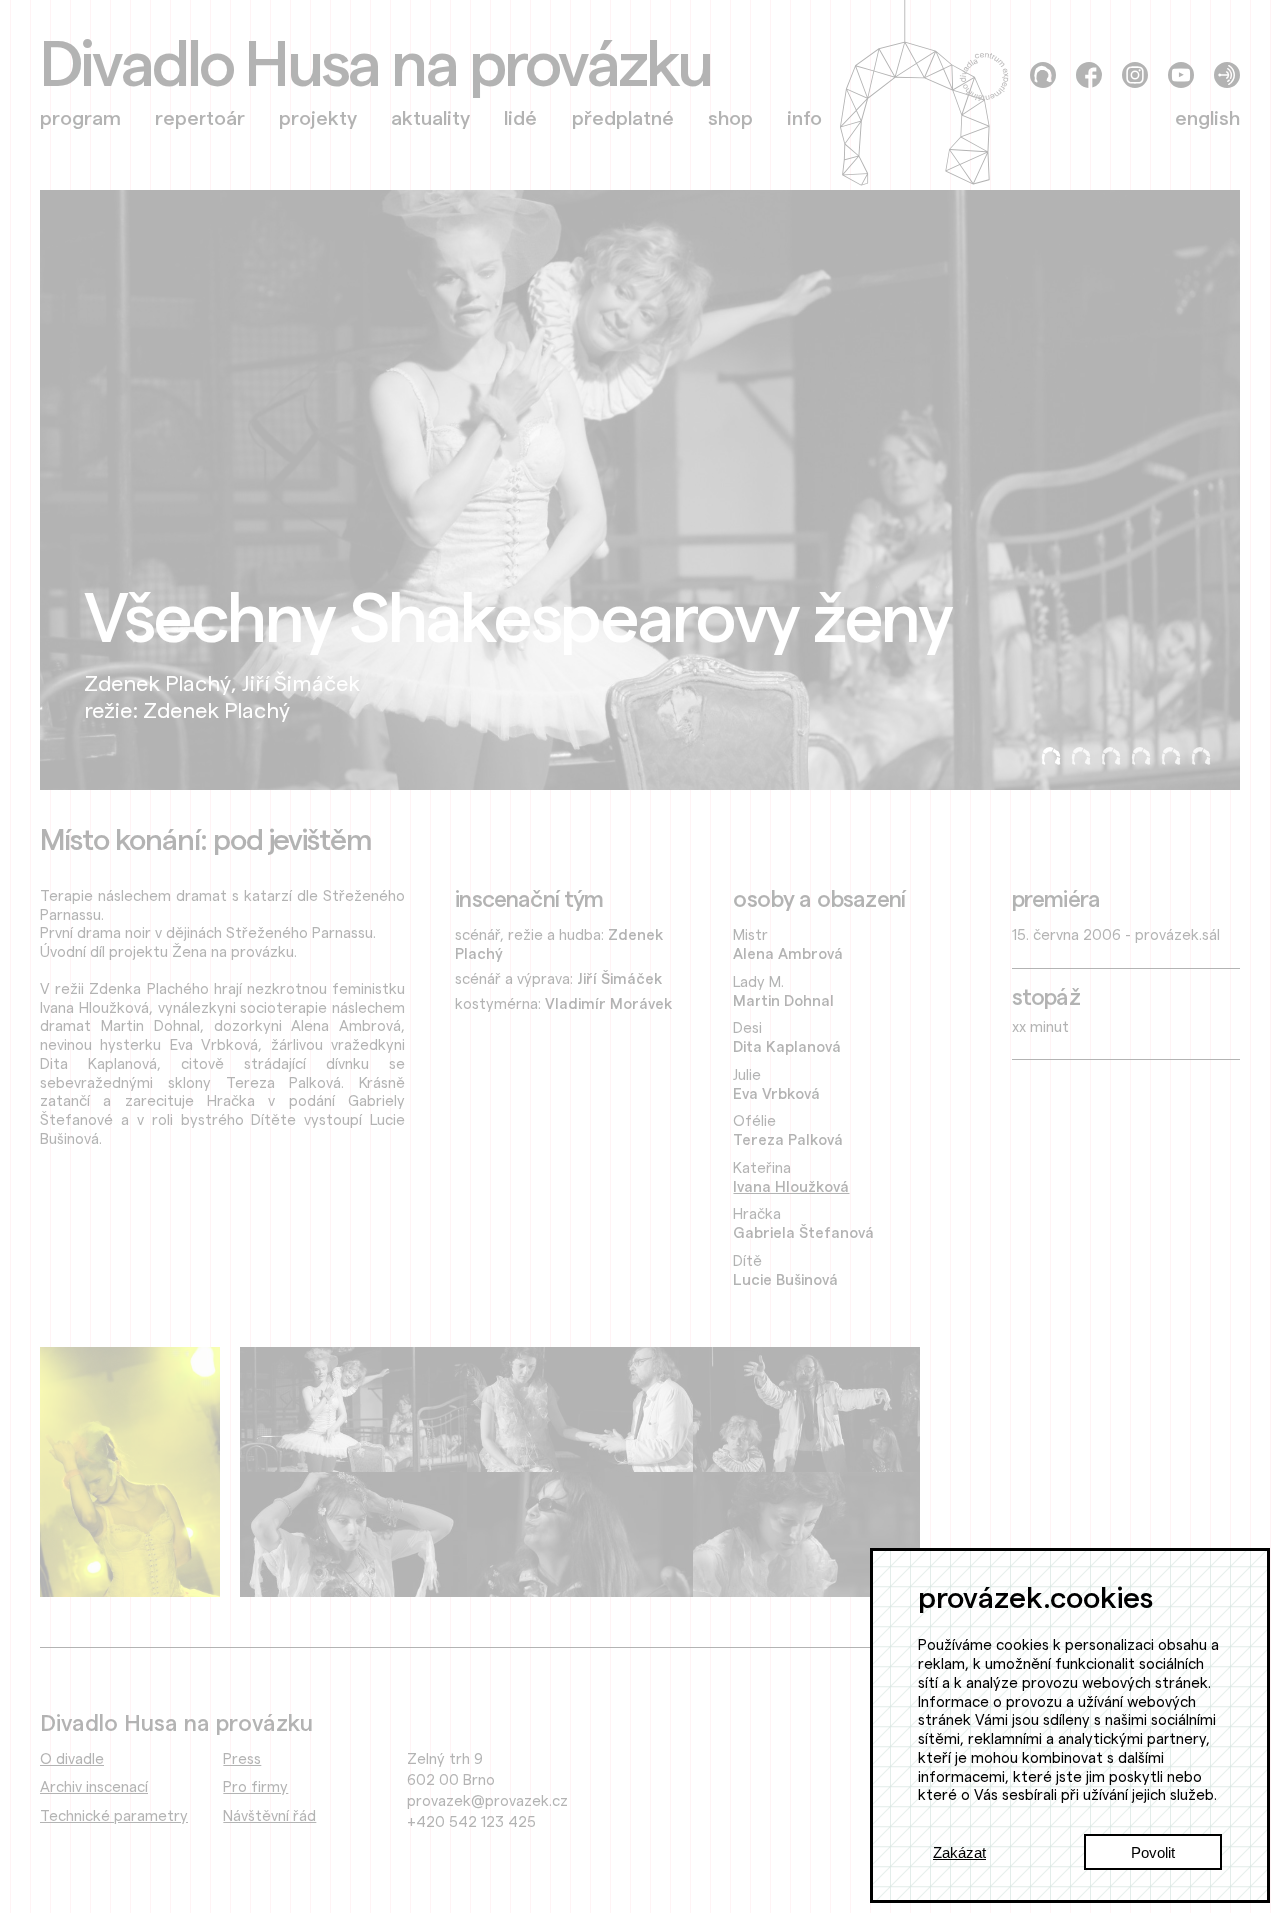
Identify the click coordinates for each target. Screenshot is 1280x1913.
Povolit (1153, 1852)
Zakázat (959, 1852)
